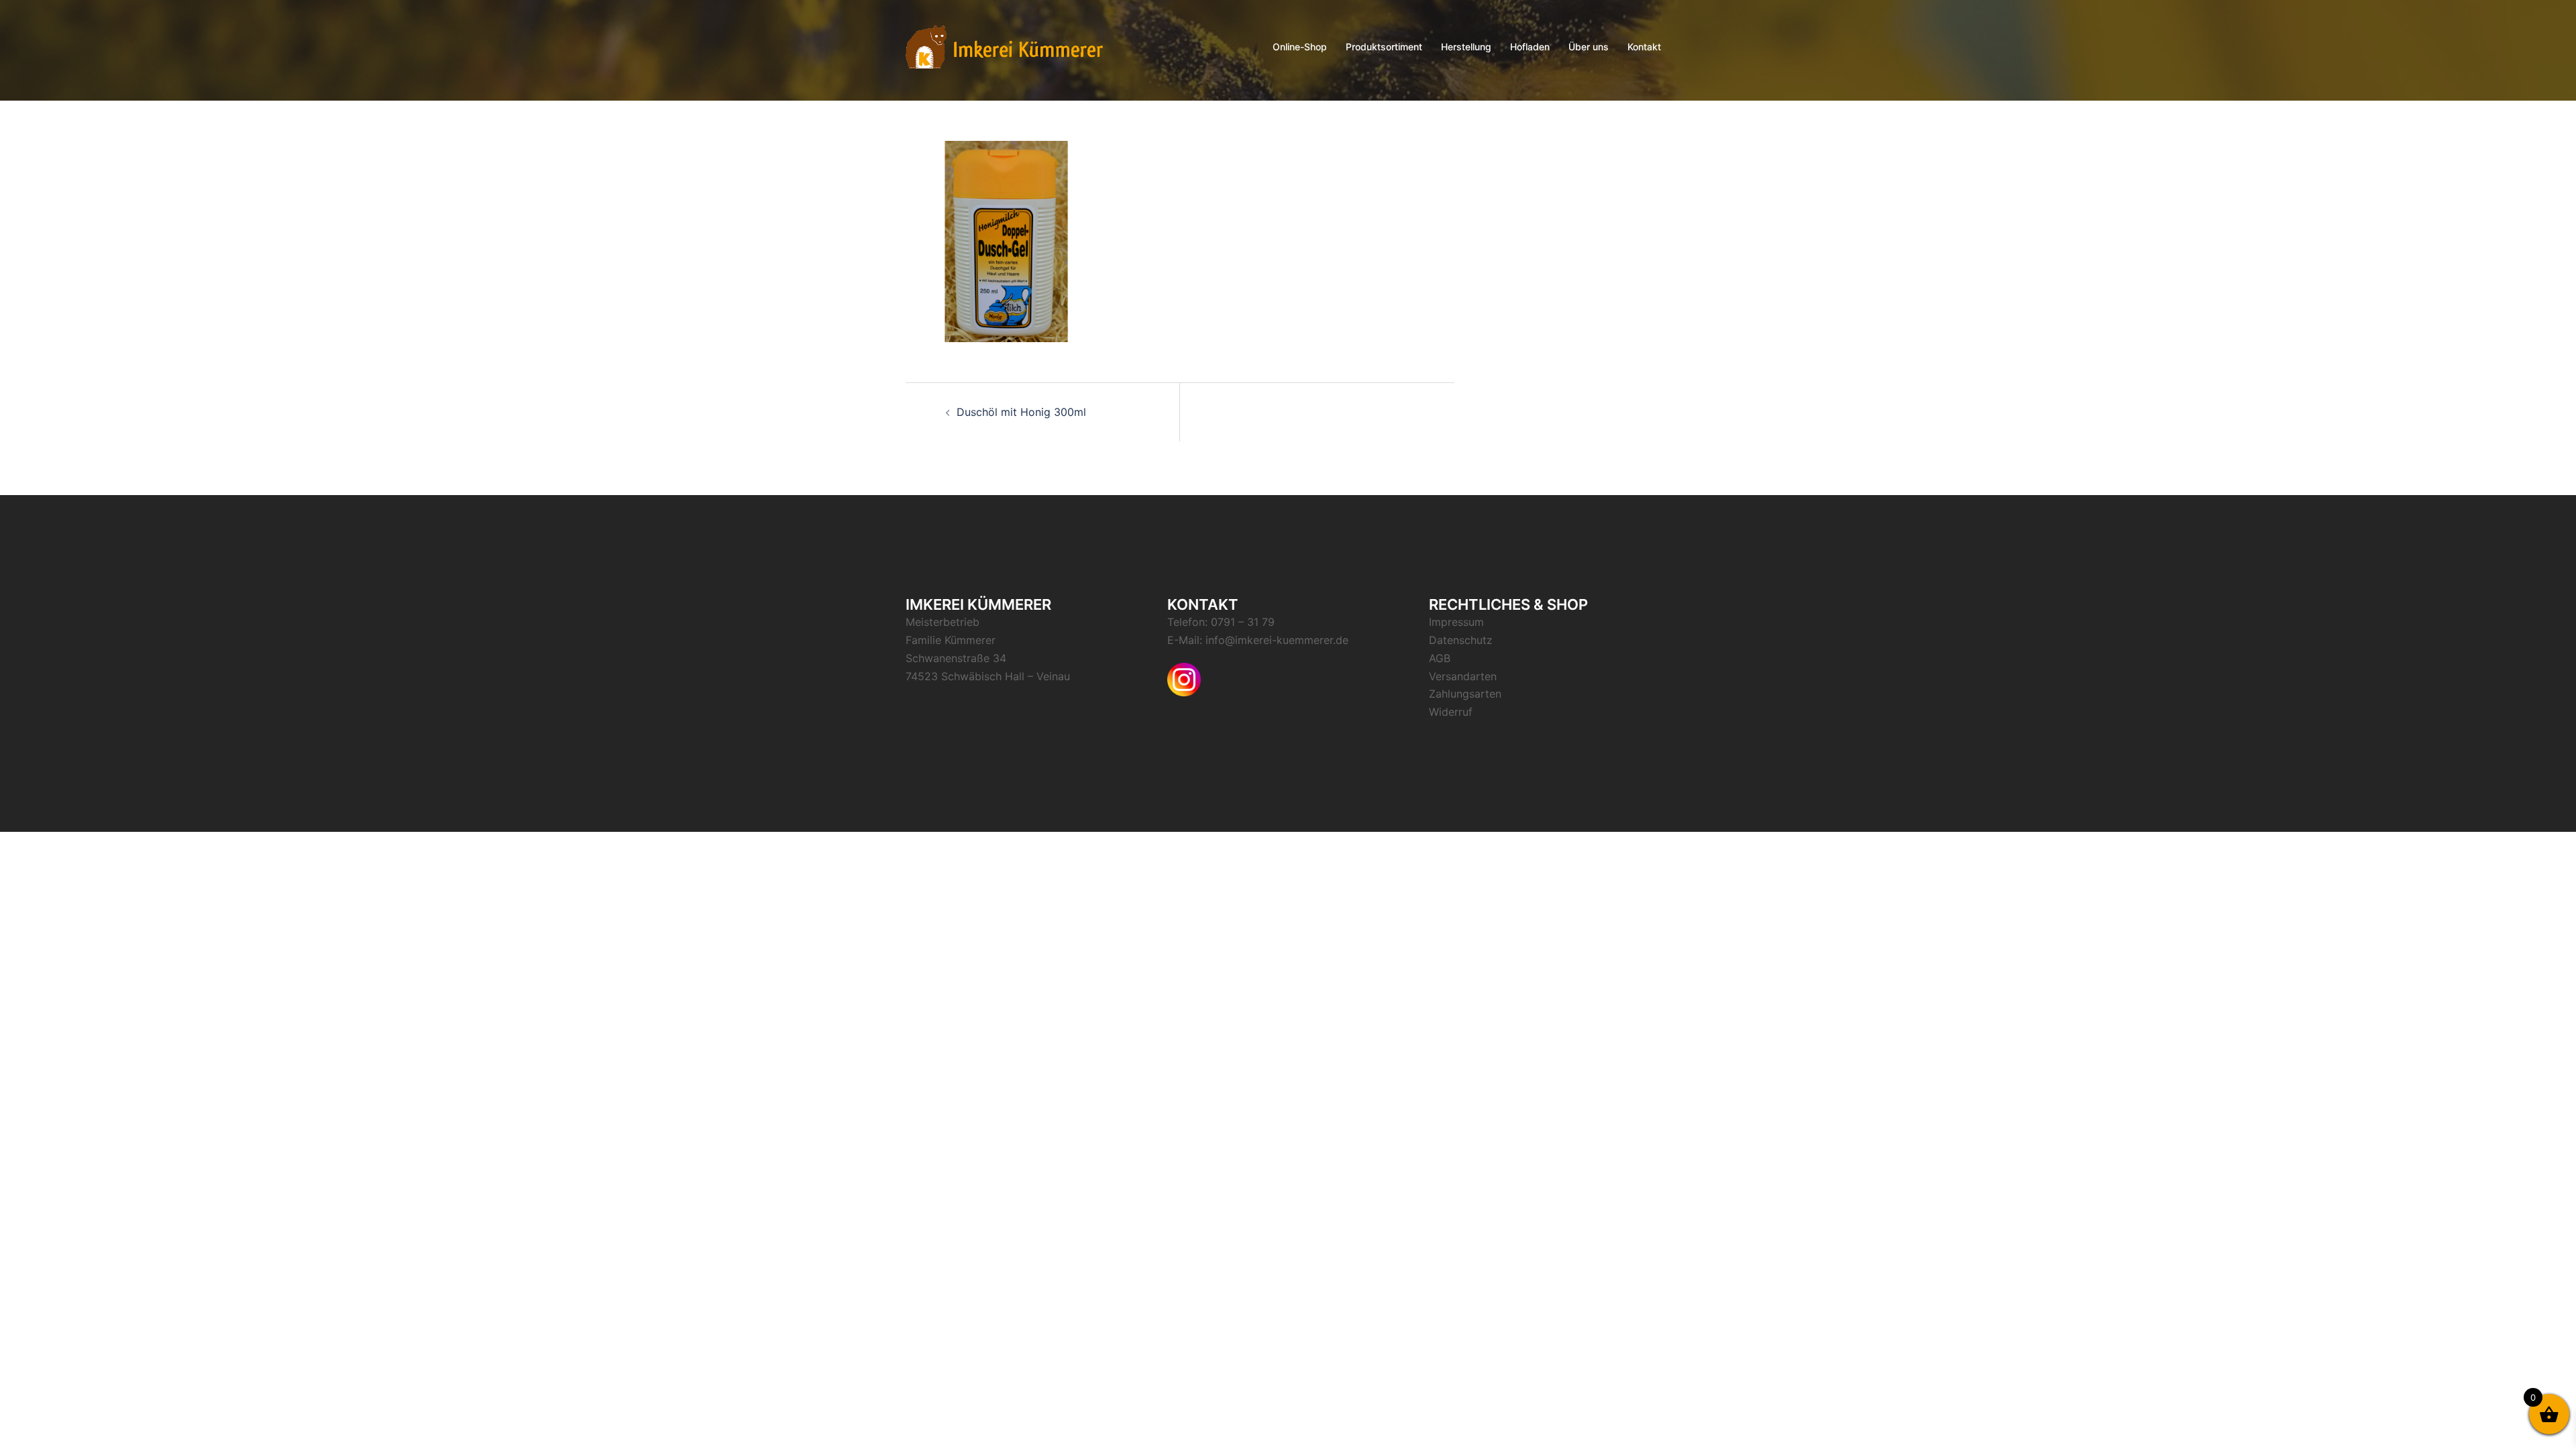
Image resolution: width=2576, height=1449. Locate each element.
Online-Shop (1300, 47)
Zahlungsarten (1465, 694)
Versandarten (1463, 676)
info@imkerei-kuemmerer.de (1277, 640)
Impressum (1456, 622)
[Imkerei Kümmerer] (1004, 46)
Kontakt (1644, 47)
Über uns (1589, 47)
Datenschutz (1461, 640)
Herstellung (1466, 47)
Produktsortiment (1384, 47)
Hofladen (1530, 47)
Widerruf (1451, 712)
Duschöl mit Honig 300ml (1021, 412)
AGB (1440, 658)
